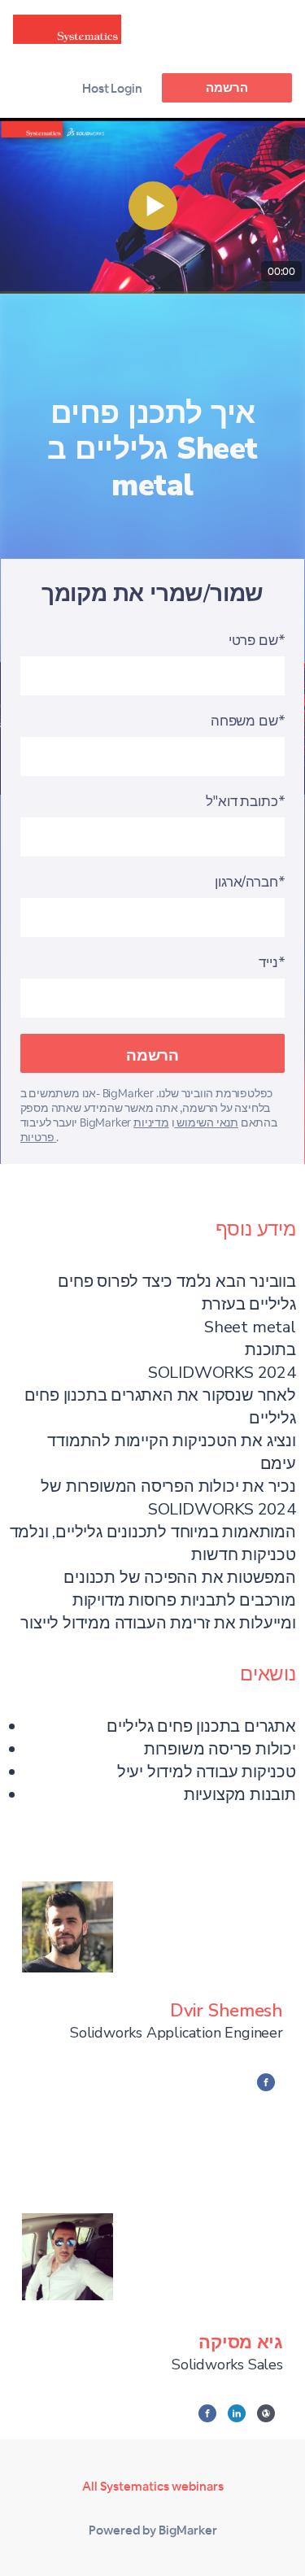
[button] (152, 206)
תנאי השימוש (206, 1122)
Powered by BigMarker (153, 2530)
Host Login (112, 88)
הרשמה (227, 87)
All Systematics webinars (153, 2486)
